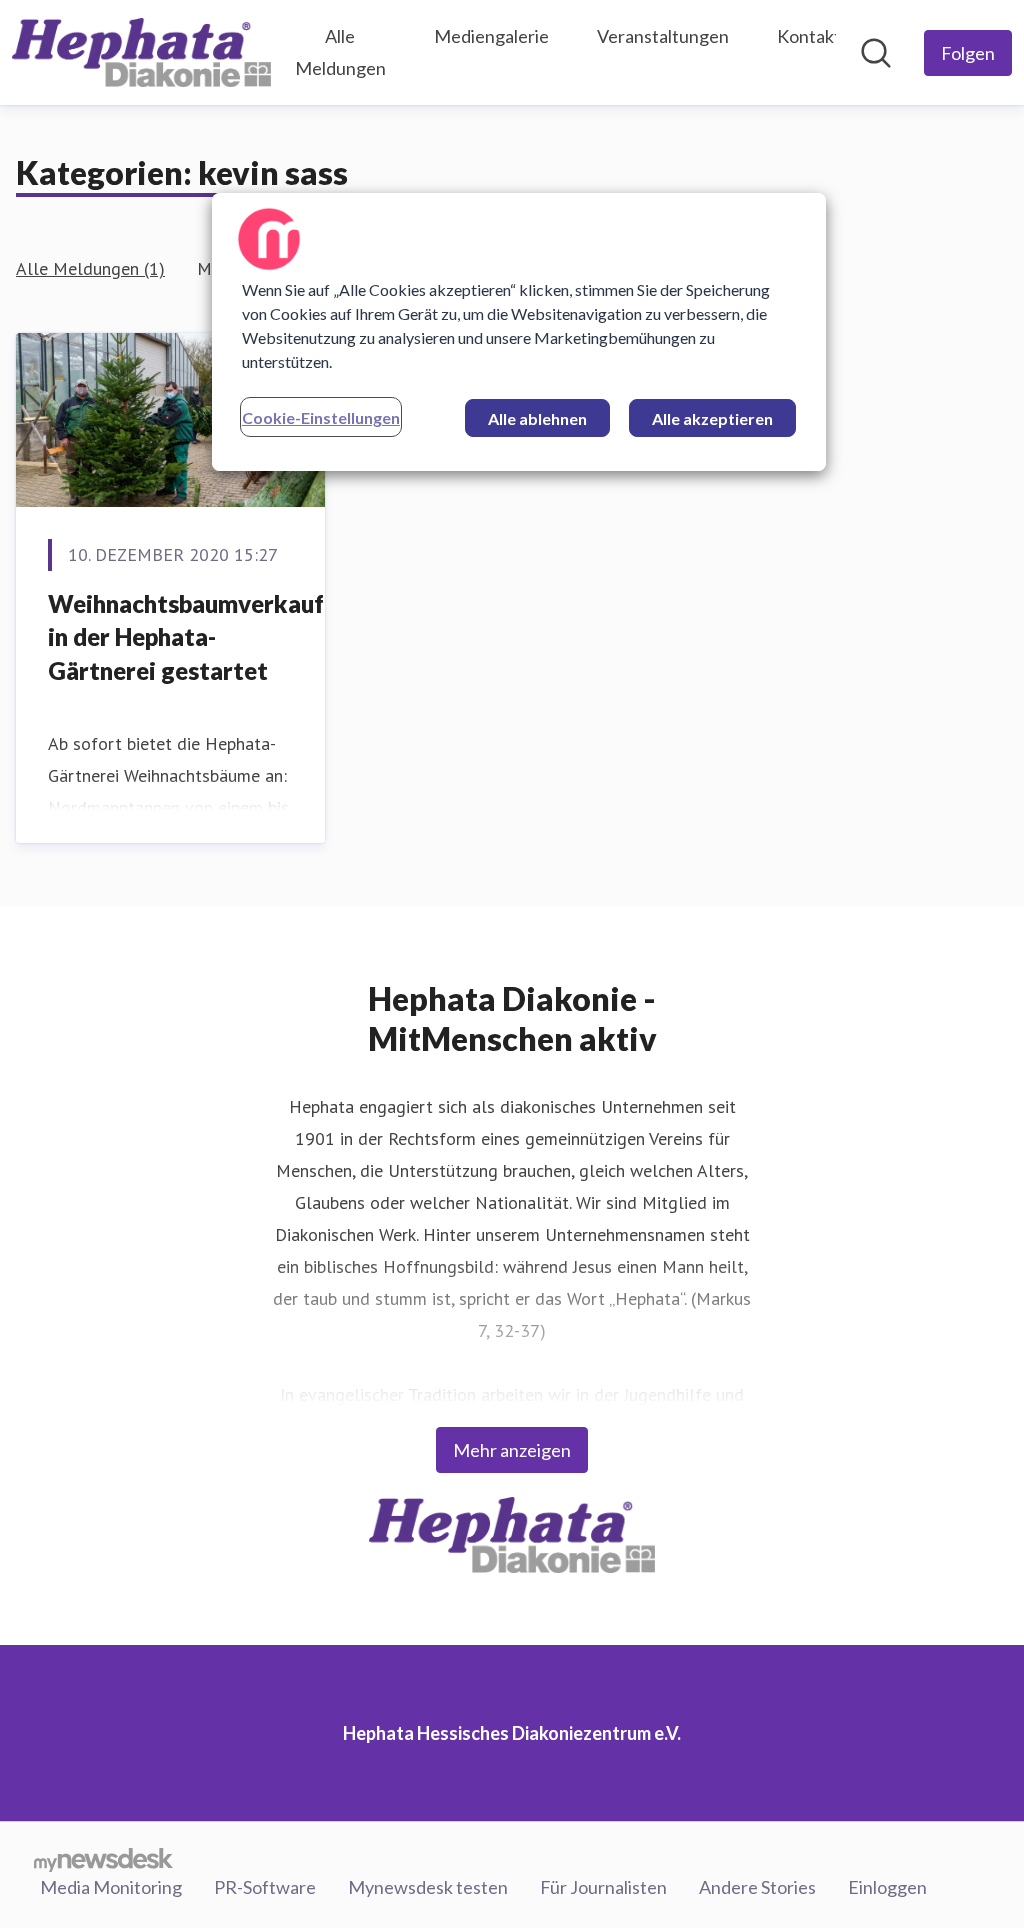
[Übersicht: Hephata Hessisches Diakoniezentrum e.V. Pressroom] (141, 52)
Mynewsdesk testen (428, 1887)
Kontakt (809, 36)
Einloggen (887, 1887)
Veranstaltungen (663, 36)
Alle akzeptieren (712, 418)
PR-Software (265, 1887)
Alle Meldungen (340, 52)
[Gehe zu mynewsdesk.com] (103, 1859)
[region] (519, 332)
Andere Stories (757, 1887)
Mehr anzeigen (512, 1450)
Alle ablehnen (537, 418)
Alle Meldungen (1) (90, 268)
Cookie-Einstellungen (321, 417)
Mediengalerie (491, 36)
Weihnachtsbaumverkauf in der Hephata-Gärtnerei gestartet (186, 637)
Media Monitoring (111, 1887)
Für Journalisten (603, 1887)
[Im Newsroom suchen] (876, 53)
